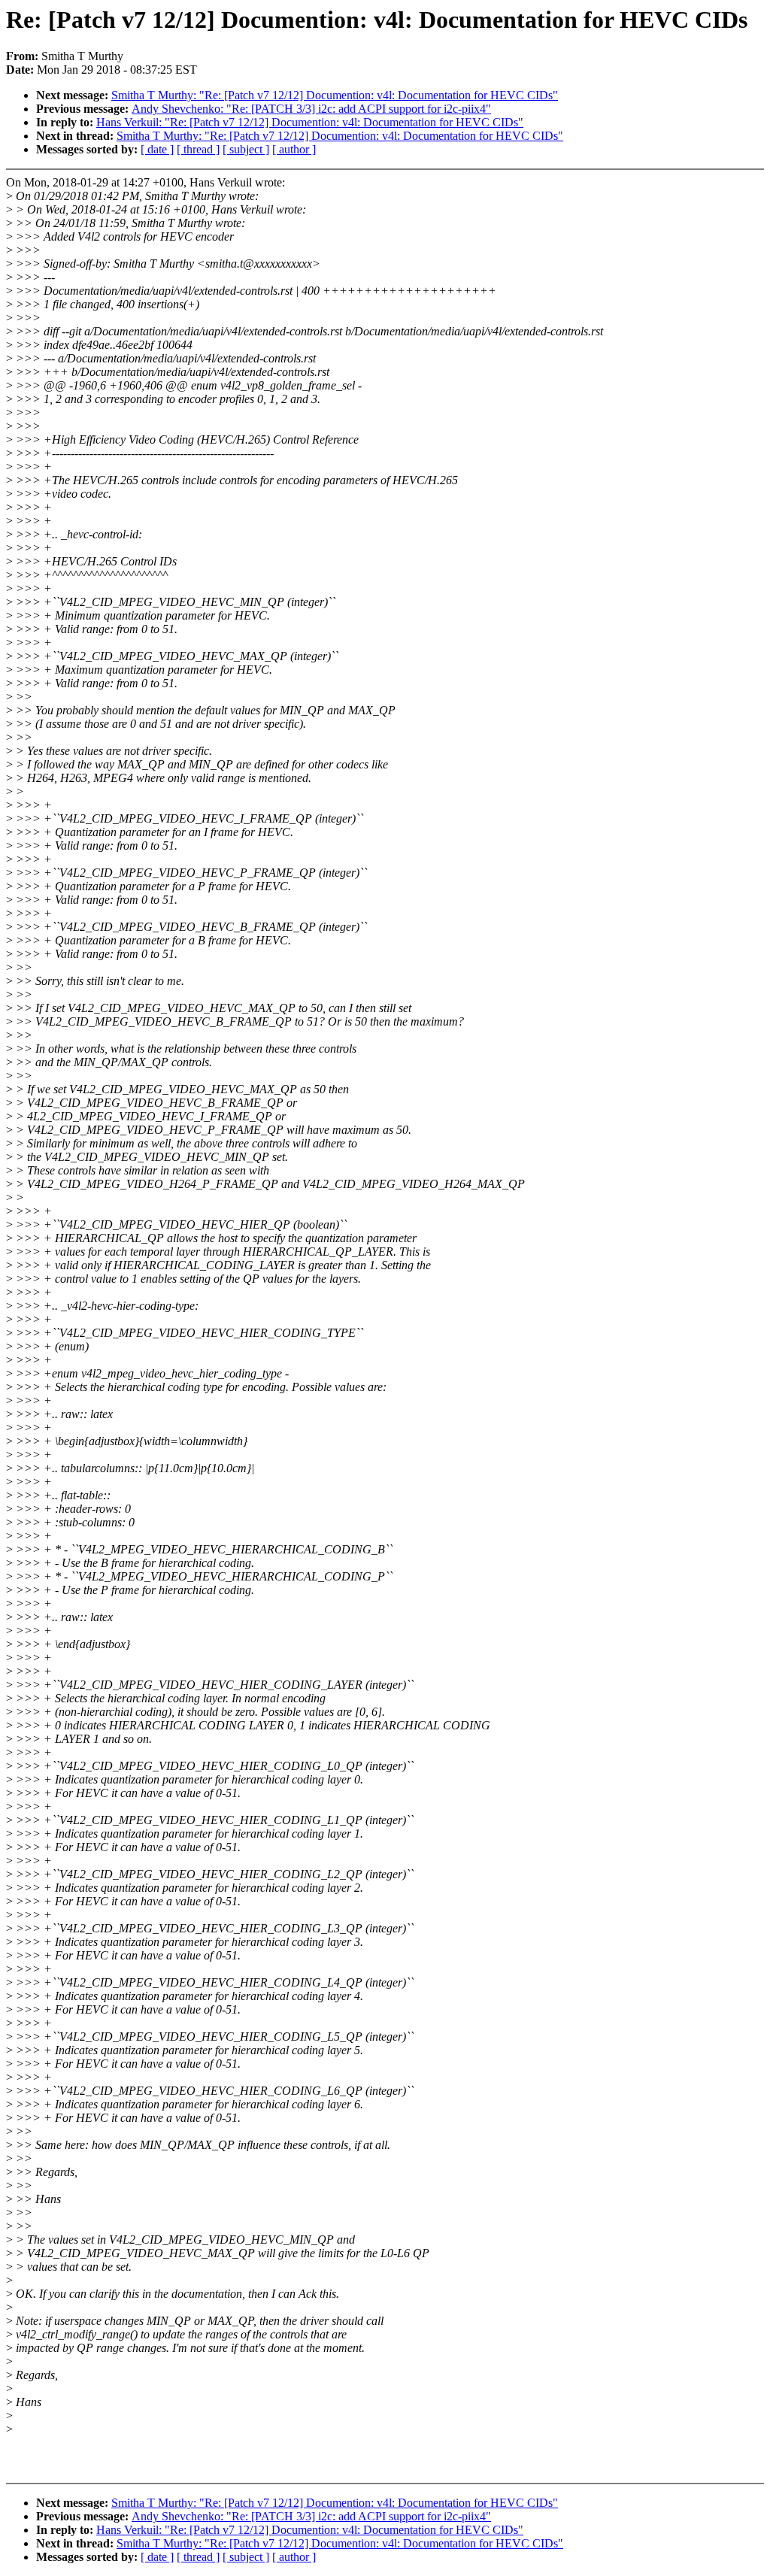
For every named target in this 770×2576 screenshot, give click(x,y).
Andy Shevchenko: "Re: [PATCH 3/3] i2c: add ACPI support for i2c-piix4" (311, 109)
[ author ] (294, 149)
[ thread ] (198, 149)
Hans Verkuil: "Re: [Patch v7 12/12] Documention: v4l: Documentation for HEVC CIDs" (310, 122)
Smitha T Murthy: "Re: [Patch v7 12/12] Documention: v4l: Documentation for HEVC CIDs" (335, 95)
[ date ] (157, 149)
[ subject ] (246, 149)
